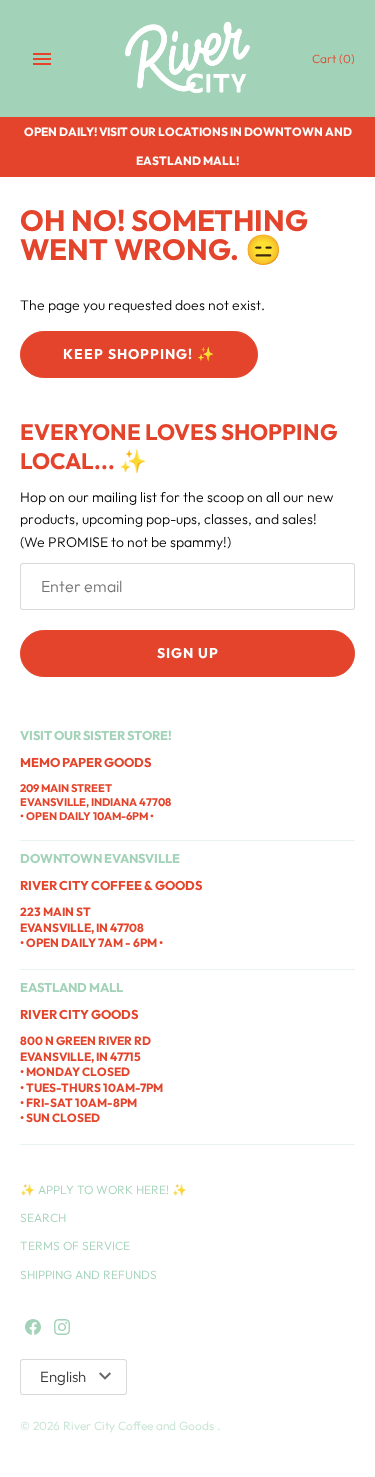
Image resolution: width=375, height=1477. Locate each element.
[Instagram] (62, 1328)
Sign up (188, 653)
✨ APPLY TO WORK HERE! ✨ (103, 1189)
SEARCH (43, 1217)
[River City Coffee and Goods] (187, 58)
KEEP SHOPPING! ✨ (139, 354)
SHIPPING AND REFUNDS (88, 1274)
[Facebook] (33, 1328)
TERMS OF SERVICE (75, 1245)
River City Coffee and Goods (140, 1425)
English (63, 1376)
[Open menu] (42, 59)
